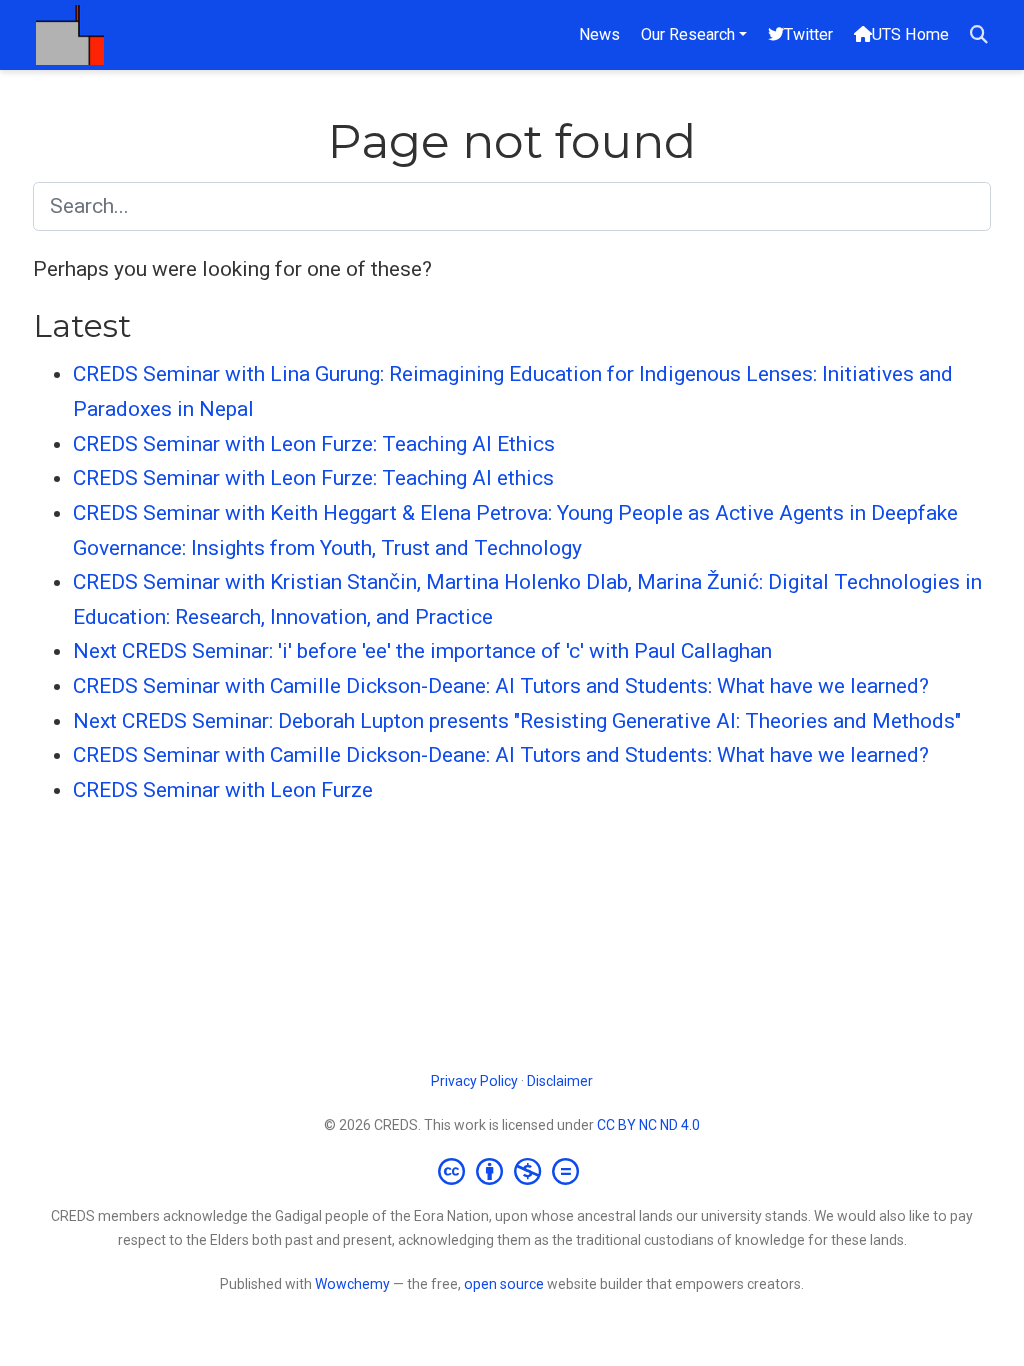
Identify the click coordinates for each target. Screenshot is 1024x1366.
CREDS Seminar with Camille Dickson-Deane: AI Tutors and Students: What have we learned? (501, 686)
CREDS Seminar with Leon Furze (223, 790)
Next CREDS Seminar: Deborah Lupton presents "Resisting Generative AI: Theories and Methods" (517, 721)
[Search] (979, 35)
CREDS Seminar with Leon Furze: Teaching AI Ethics (314, 444)
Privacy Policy (474, 1081)
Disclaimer (560, 1081)
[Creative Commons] (512, 1171)
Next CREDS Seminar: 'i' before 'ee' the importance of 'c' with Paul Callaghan (422, 651)
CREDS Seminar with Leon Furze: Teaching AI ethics (313, 478)
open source (504, 1284)
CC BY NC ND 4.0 (648, 1125)
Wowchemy (352, 1284)
